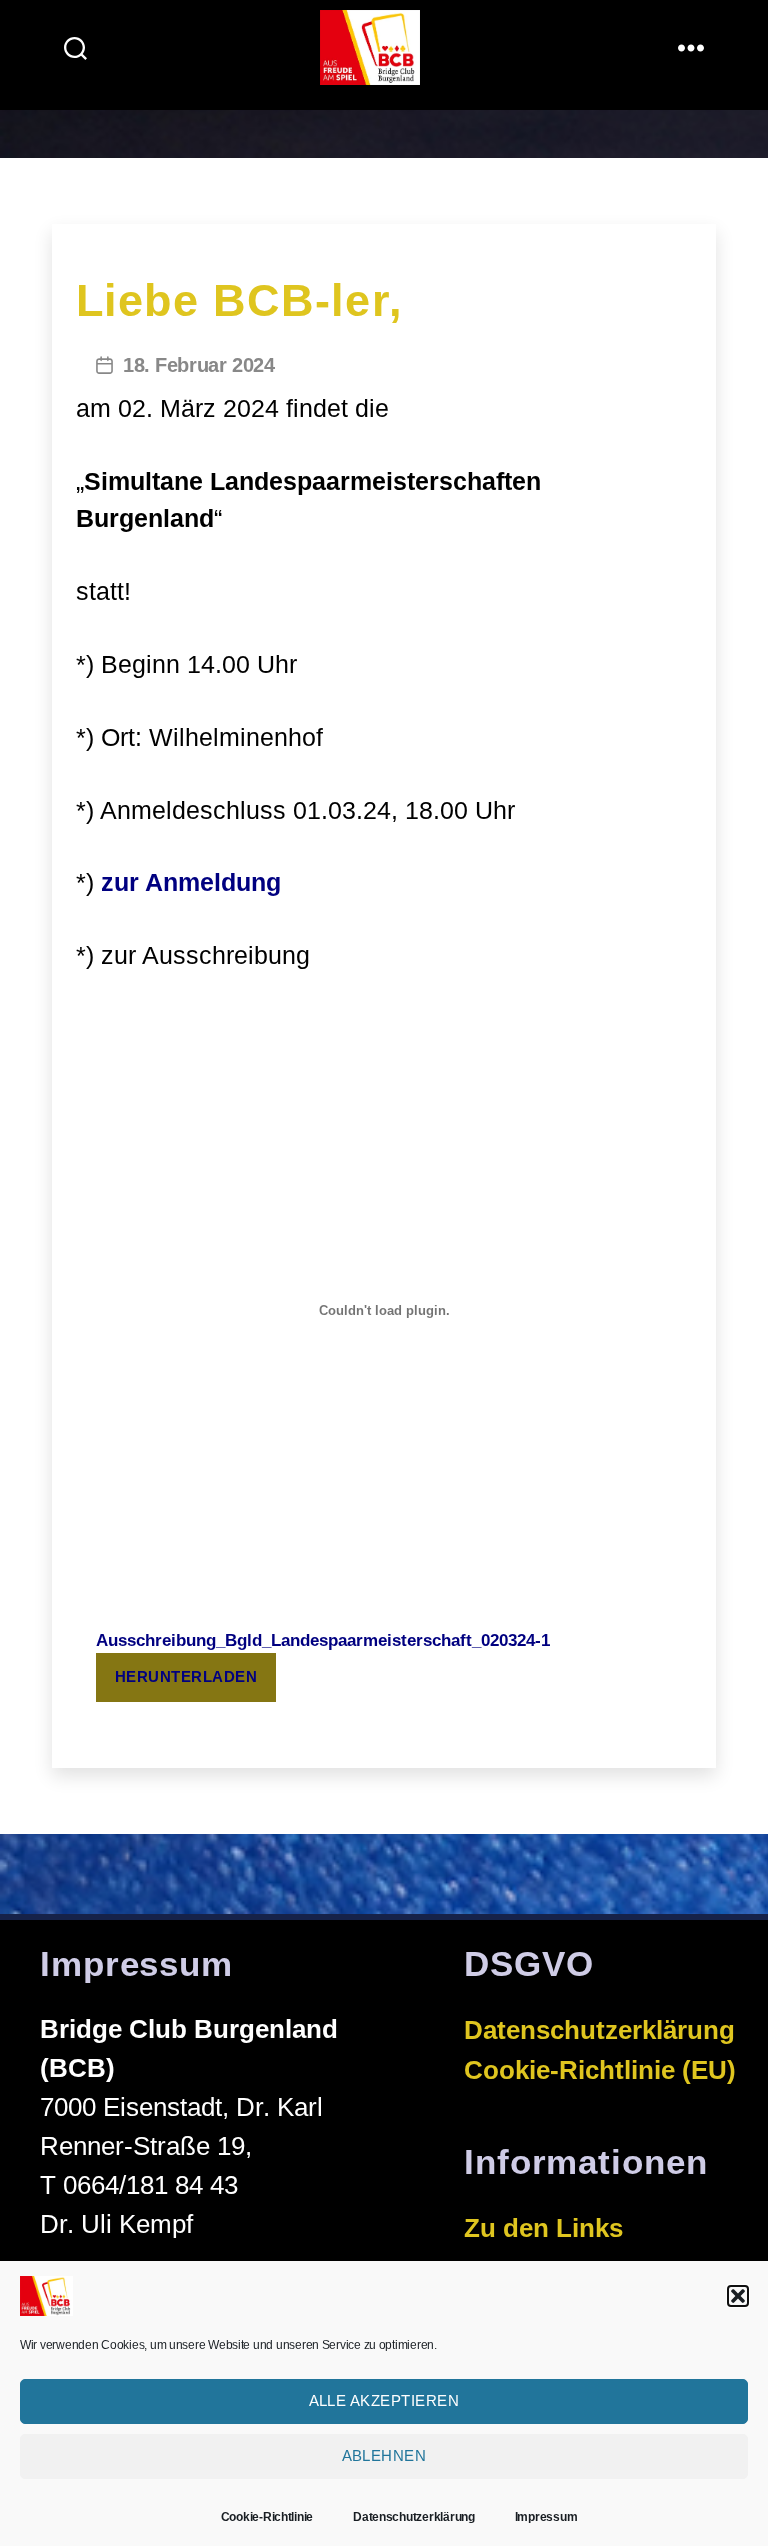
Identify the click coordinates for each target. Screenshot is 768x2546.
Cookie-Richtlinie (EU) (600, 2070)
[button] (738, 2296)
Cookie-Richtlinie (267, 2517)
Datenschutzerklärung (414, 2517)
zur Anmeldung (191, 882)
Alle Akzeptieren (384, 2400)
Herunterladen (186, 1676)
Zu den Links (543, 2228)
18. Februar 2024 (198, 365)
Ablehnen (384, 2455)
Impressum (546, 2517)
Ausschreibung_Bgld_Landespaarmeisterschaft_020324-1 (323, 1640)
